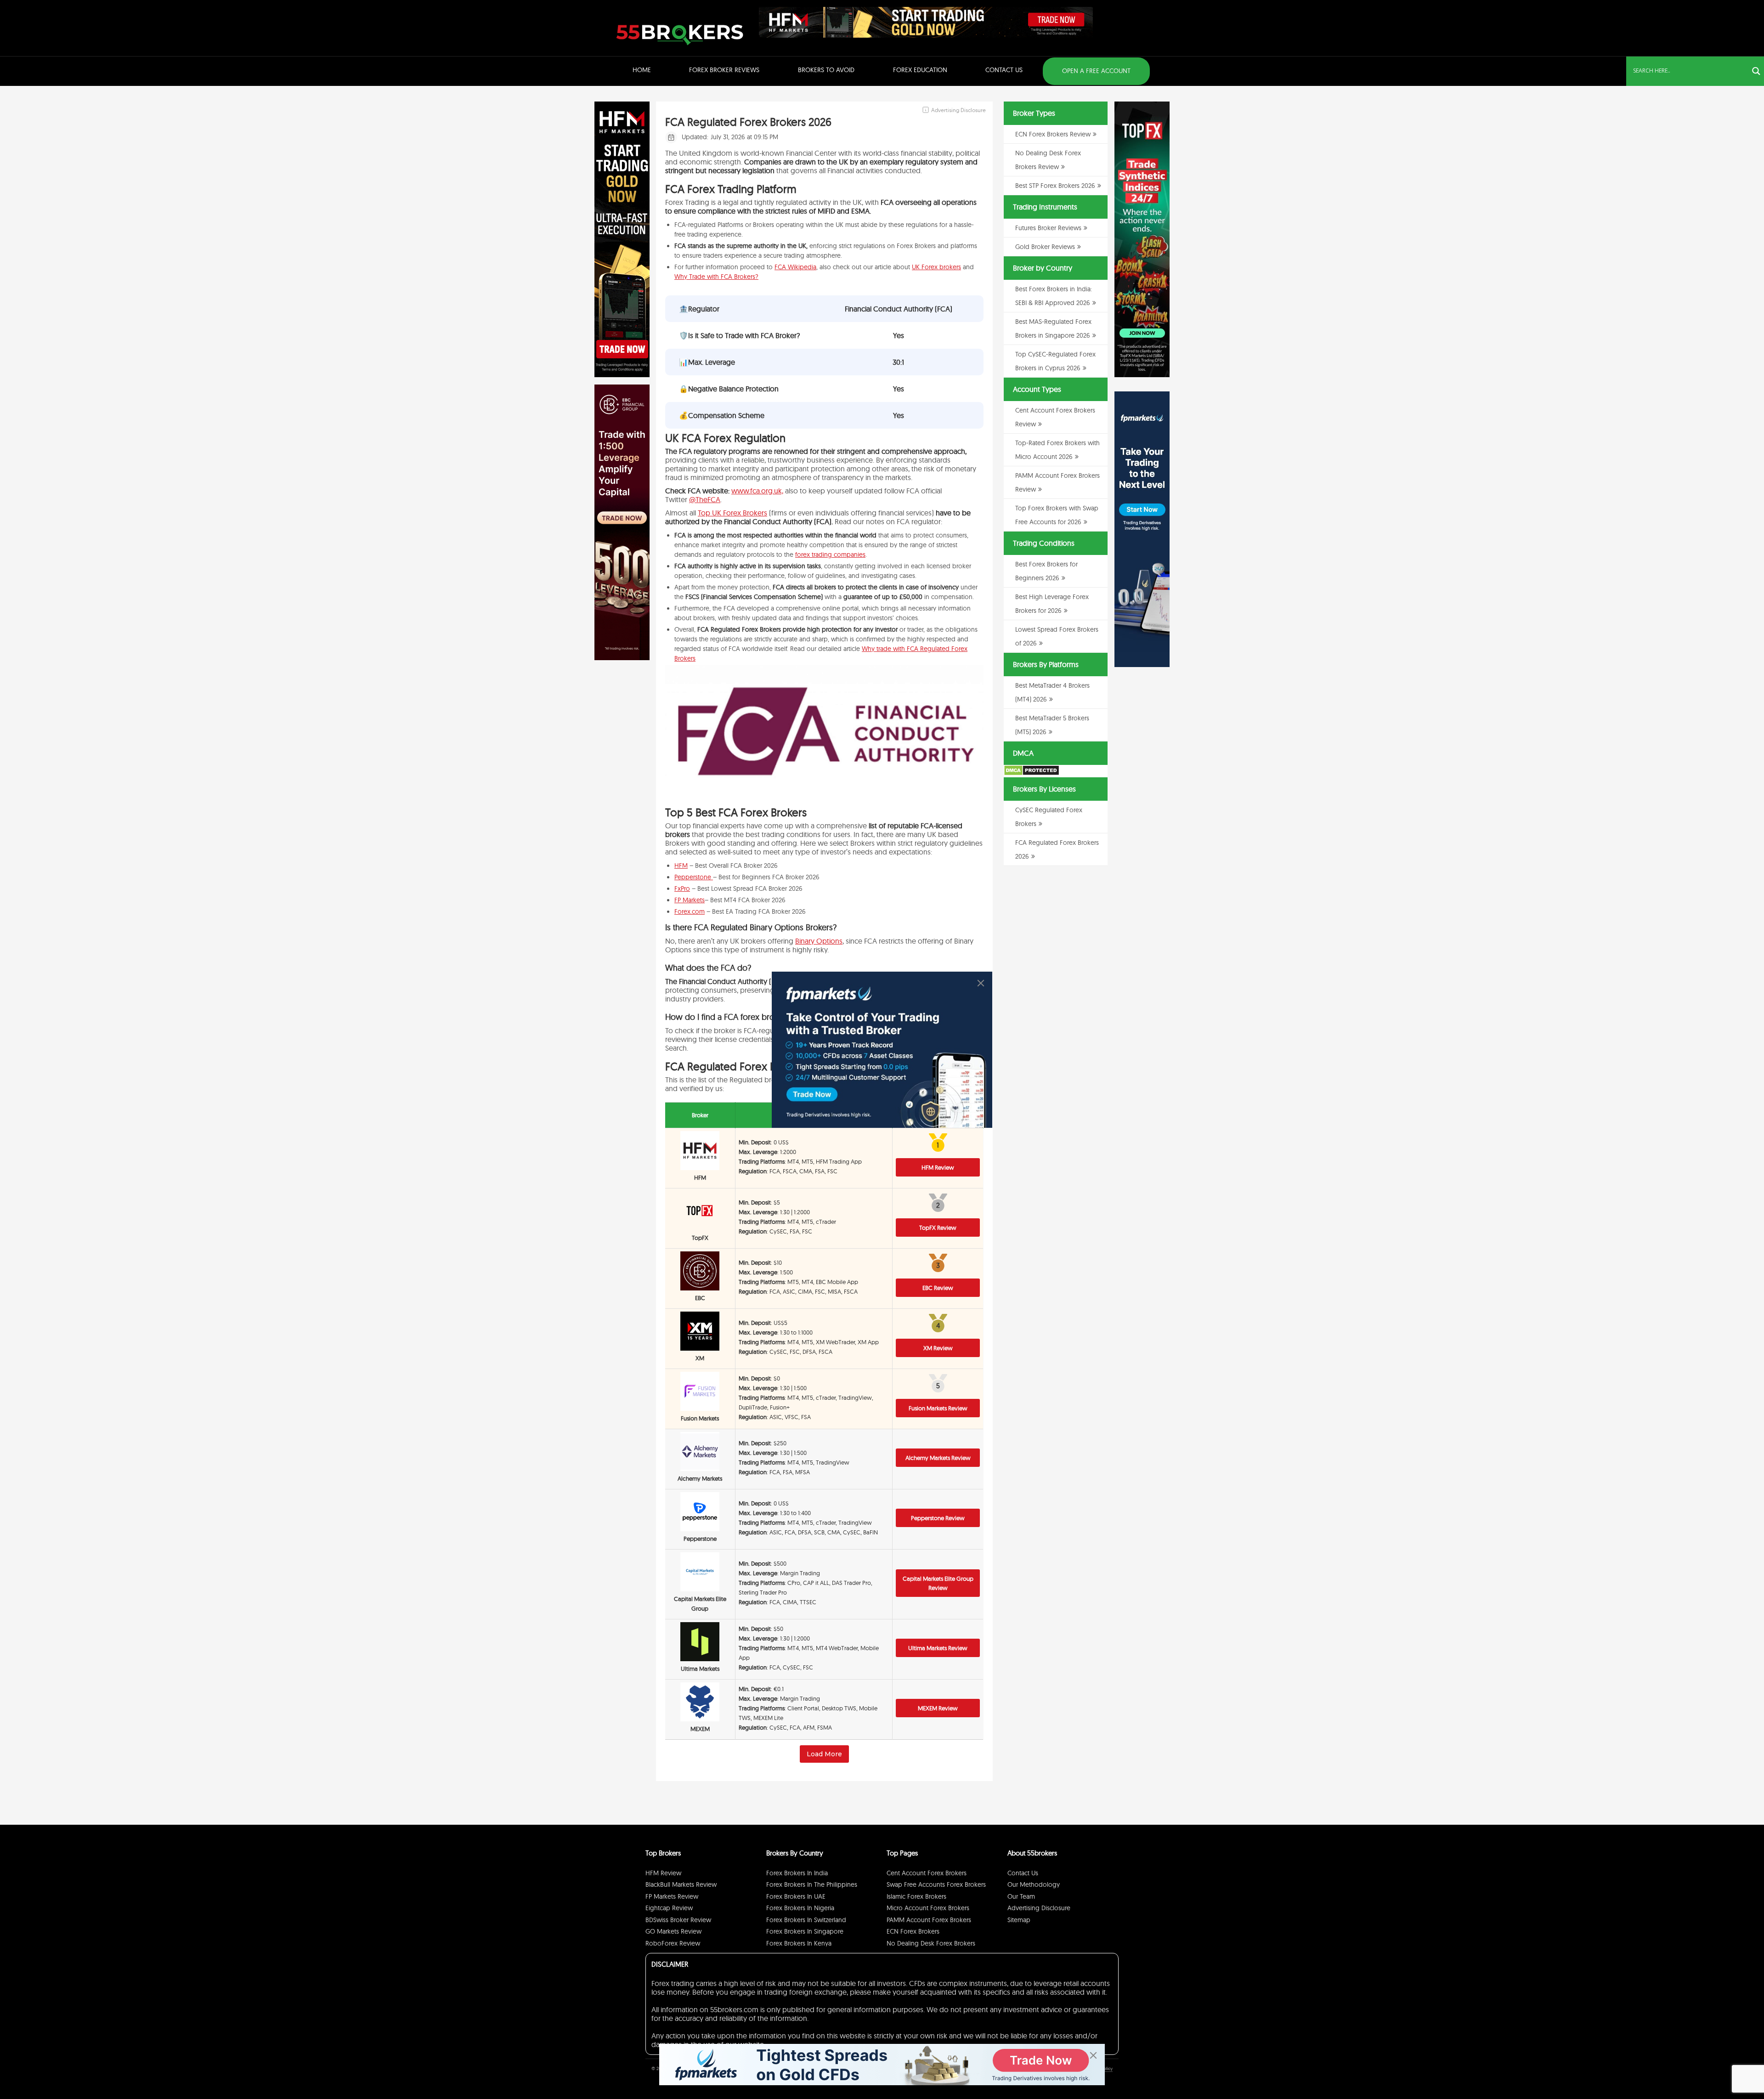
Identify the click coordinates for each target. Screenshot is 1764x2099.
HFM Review (938, 1167)
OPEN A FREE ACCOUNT (1096, 71)
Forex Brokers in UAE (796, 1896)
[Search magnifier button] (1756, 71)
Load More (824, 1754)
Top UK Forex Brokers (732, 513)
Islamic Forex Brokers (916, 1896)
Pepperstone (694, 877)
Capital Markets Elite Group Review (938, 1583)
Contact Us (1004, 70)
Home (642, 70)
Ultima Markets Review (938, 1648)
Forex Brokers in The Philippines (812, 1884)
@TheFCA (705, 499)
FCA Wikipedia (795, 267)
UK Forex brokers (936, 267)
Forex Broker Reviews (724, 70)
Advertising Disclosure (1039, 1908)
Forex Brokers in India (797, 1873)
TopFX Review (938, 1228)
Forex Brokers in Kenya (799, 1943)
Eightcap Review (669, 1908)
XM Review (938, 1348)
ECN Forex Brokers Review (1053, 134)
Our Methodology (1034, 1884)
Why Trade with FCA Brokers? (716, 277)
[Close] (981, 983)
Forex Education (920, 70)
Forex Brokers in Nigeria (800, 1908)
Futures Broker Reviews (1048, 228)
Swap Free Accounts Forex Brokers (936, 1884)
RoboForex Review (673, 1943)
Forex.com (690, 911)
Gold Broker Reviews (1045, 247)
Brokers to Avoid (826, 70)
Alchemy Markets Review (938, 1458)
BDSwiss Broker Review (678, 1920)
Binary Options (819, 941)
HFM (681, 866)
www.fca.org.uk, (757, 491)
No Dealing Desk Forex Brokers (931, 1943)
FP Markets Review (672, 1896)
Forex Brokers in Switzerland (806, 1920)
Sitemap (1019, 1920)
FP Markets (690, 900)
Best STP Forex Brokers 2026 (1055, 186)
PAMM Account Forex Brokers (929, 1920)
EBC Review (938, 1288)
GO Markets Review (673, 1931)
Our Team (1021, 1896)
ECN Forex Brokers (913, 1931)
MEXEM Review (938, 1708)
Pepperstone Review (938, 1518)
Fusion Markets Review (938, 1408)
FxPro (682, 888)
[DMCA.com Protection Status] (1032, 774)
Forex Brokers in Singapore (805, 1931)
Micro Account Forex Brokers (928, 1908)
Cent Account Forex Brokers (927, 1873)
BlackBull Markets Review (681, 1884)
